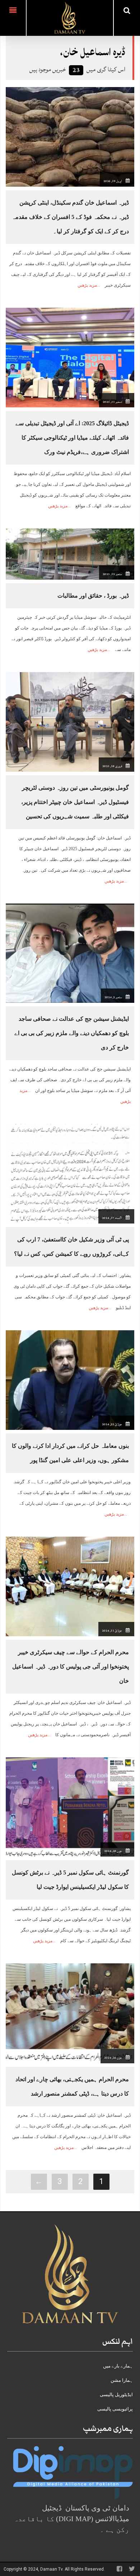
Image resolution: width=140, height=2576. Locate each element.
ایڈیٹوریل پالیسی (116, 2395)
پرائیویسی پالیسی (115, 2409)
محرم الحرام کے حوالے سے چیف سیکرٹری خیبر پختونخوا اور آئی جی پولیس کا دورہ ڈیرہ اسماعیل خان (71, 1667)
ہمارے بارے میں (118, 2366)
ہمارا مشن (122, 2380)
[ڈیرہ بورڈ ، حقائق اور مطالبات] (70, 554)
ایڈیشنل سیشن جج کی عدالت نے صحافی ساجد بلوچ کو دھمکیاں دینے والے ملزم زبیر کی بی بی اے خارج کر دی (72, 1033)
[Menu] (13, 18)
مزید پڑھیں (87, 285)
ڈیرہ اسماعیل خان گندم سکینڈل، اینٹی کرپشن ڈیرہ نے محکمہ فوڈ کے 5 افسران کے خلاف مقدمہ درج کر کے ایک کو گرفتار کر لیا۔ (70, 217)
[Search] (127, 10)
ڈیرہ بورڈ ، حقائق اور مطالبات (93, 596)
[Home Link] (70, 17)
